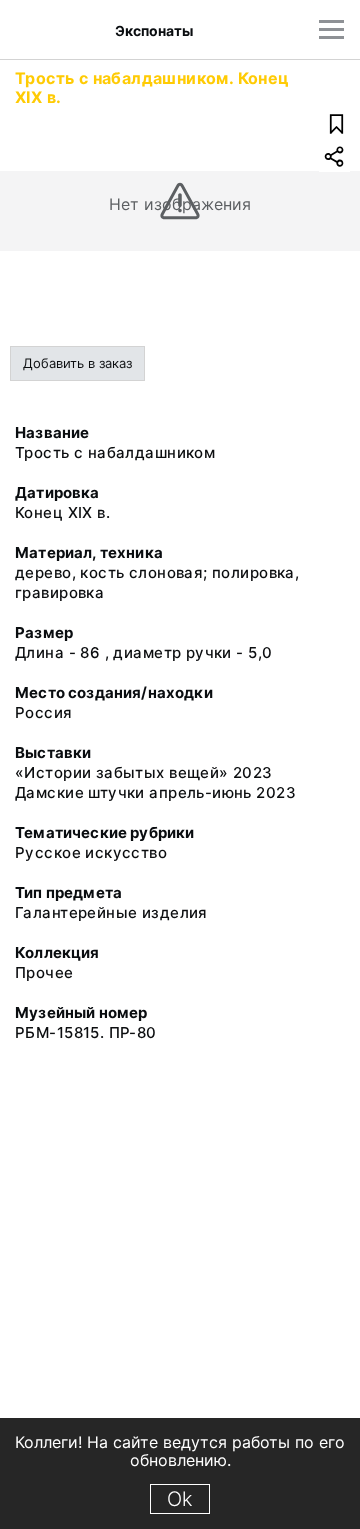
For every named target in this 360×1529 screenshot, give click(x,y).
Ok (180, 1499)
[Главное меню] (331, 29)
